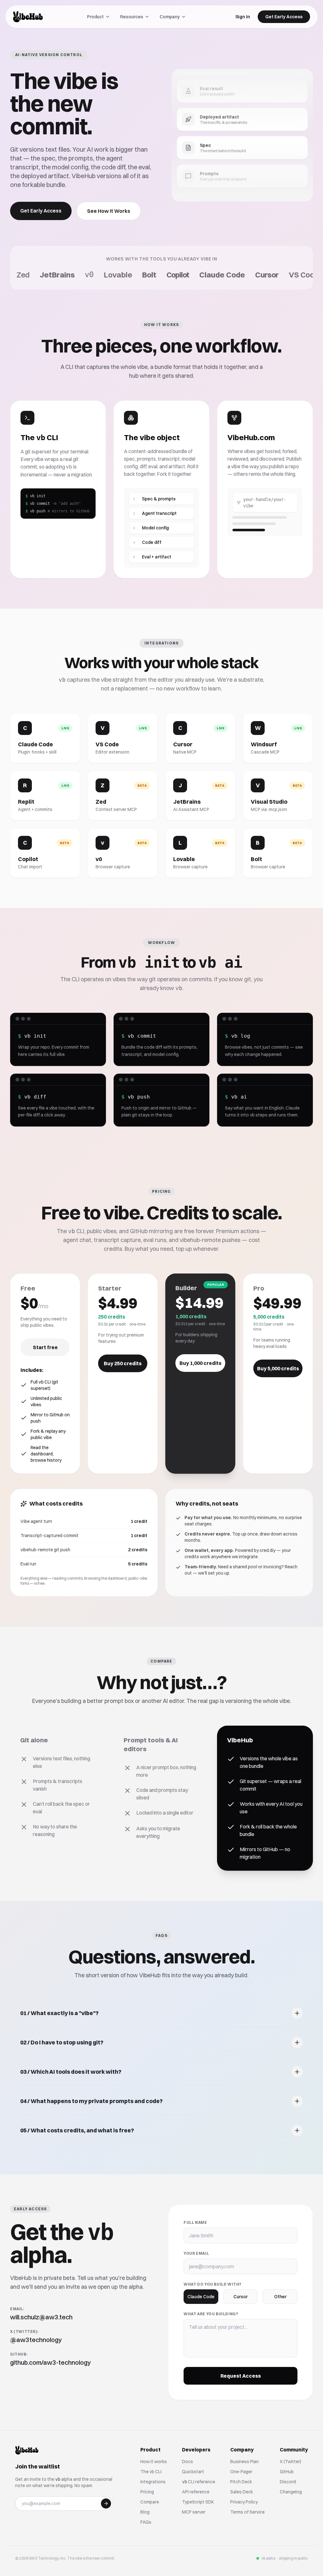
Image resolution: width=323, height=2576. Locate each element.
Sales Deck (242, 2492)
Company (170, 17)
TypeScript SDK (198, 2502)
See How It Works (109, 211)
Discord (288, 2482)
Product (95, 17)
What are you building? (211, 2314)
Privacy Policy (244, 2502)
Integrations (153, 2482)
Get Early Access (284, 17)
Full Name (195, 2222)
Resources (132, 17)
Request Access (241, 2376)
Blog (145, 2512)
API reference (196, 2492)
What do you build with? (213, 2284)
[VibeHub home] (28, 17)
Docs (188, 2462)
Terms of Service (247, 2512)
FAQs (146, 2522)
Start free (45, 1347)
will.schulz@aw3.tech (41, 2317)
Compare (150, 2502)
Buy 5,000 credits (278, 1368)
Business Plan (244, 2462)
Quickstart (193, 2472)
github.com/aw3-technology (50, 2362)
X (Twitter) (291, 2462)
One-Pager (241, 2472)
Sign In (243, 17)
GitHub (287, 2472)
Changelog (291, 2492)
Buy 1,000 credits (200, 1363)
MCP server (194, 2512)
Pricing (147, 2492)
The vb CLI (151, 2472)
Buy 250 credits (123, 1363)
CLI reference (199, 2482)
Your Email (196, 2253)
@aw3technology (36, 2340)
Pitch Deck (241, 2482)
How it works (154, 2462)
